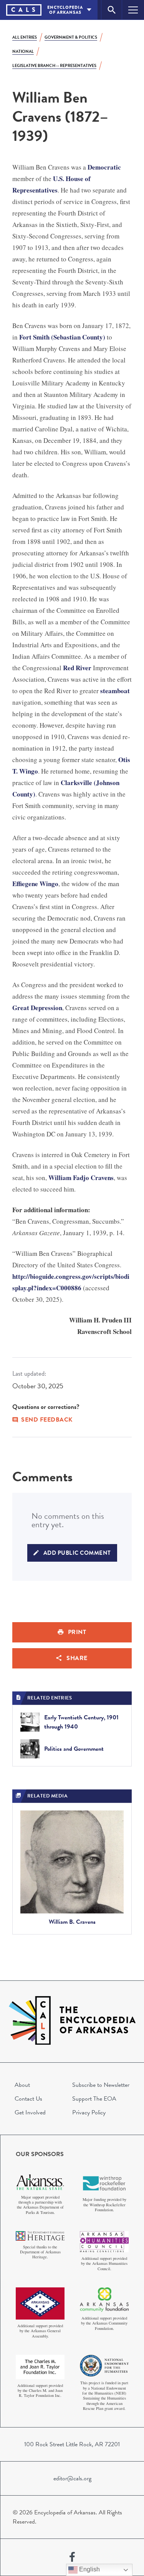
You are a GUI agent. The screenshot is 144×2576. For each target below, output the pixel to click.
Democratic (104, 167)
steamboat (115, 691)
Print (77, 1632)
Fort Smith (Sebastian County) (62, 337)
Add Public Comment (77, 1553)
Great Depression (37, 1008)
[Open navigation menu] (133, 10)
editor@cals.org (72, 2478)
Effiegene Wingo (35, 884)
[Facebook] (72, 2557)
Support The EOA (94, 2099)
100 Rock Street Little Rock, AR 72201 (72, 2444)
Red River (77, 668)
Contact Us (28, 2099)
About (22, 2085)
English (89, 2569)
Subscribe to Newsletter (101, 2085)
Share (77, 1658)
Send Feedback (47, 1420)
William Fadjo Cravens (81, 1178)
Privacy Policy (89, 2112)
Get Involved (30, 2112)
